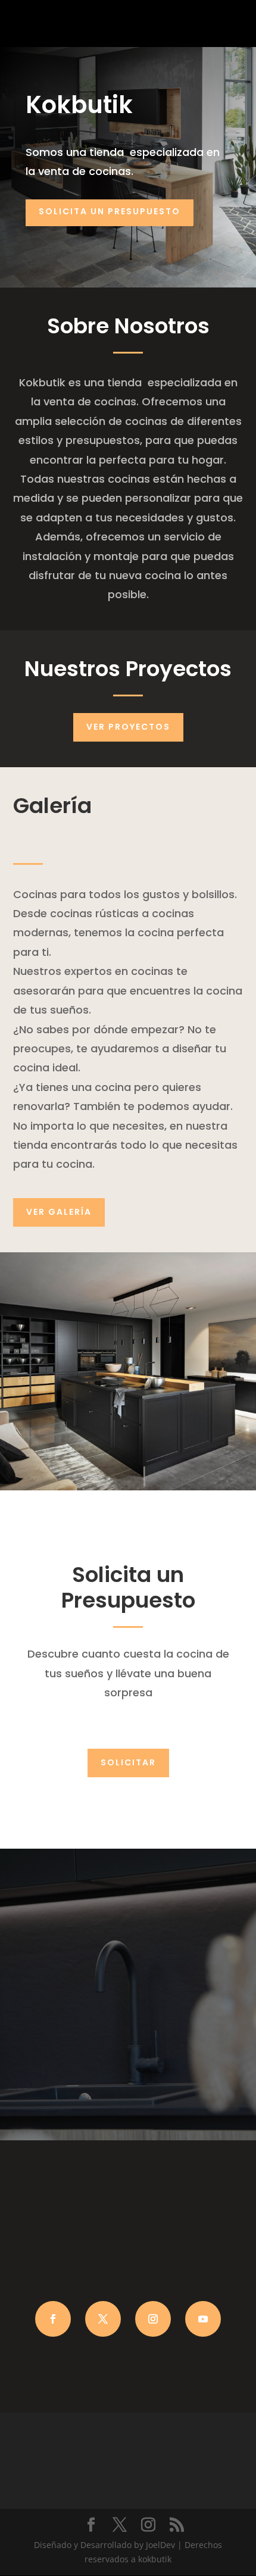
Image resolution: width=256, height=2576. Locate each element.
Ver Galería (59, 1212)
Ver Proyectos (128, 727)
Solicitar (128, 1762)
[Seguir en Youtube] (203, 2319)
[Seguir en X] (103, 2319)
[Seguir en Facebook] (53, 2319)
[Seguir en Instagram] (153, 2319)
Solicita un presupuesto (110, 211)
